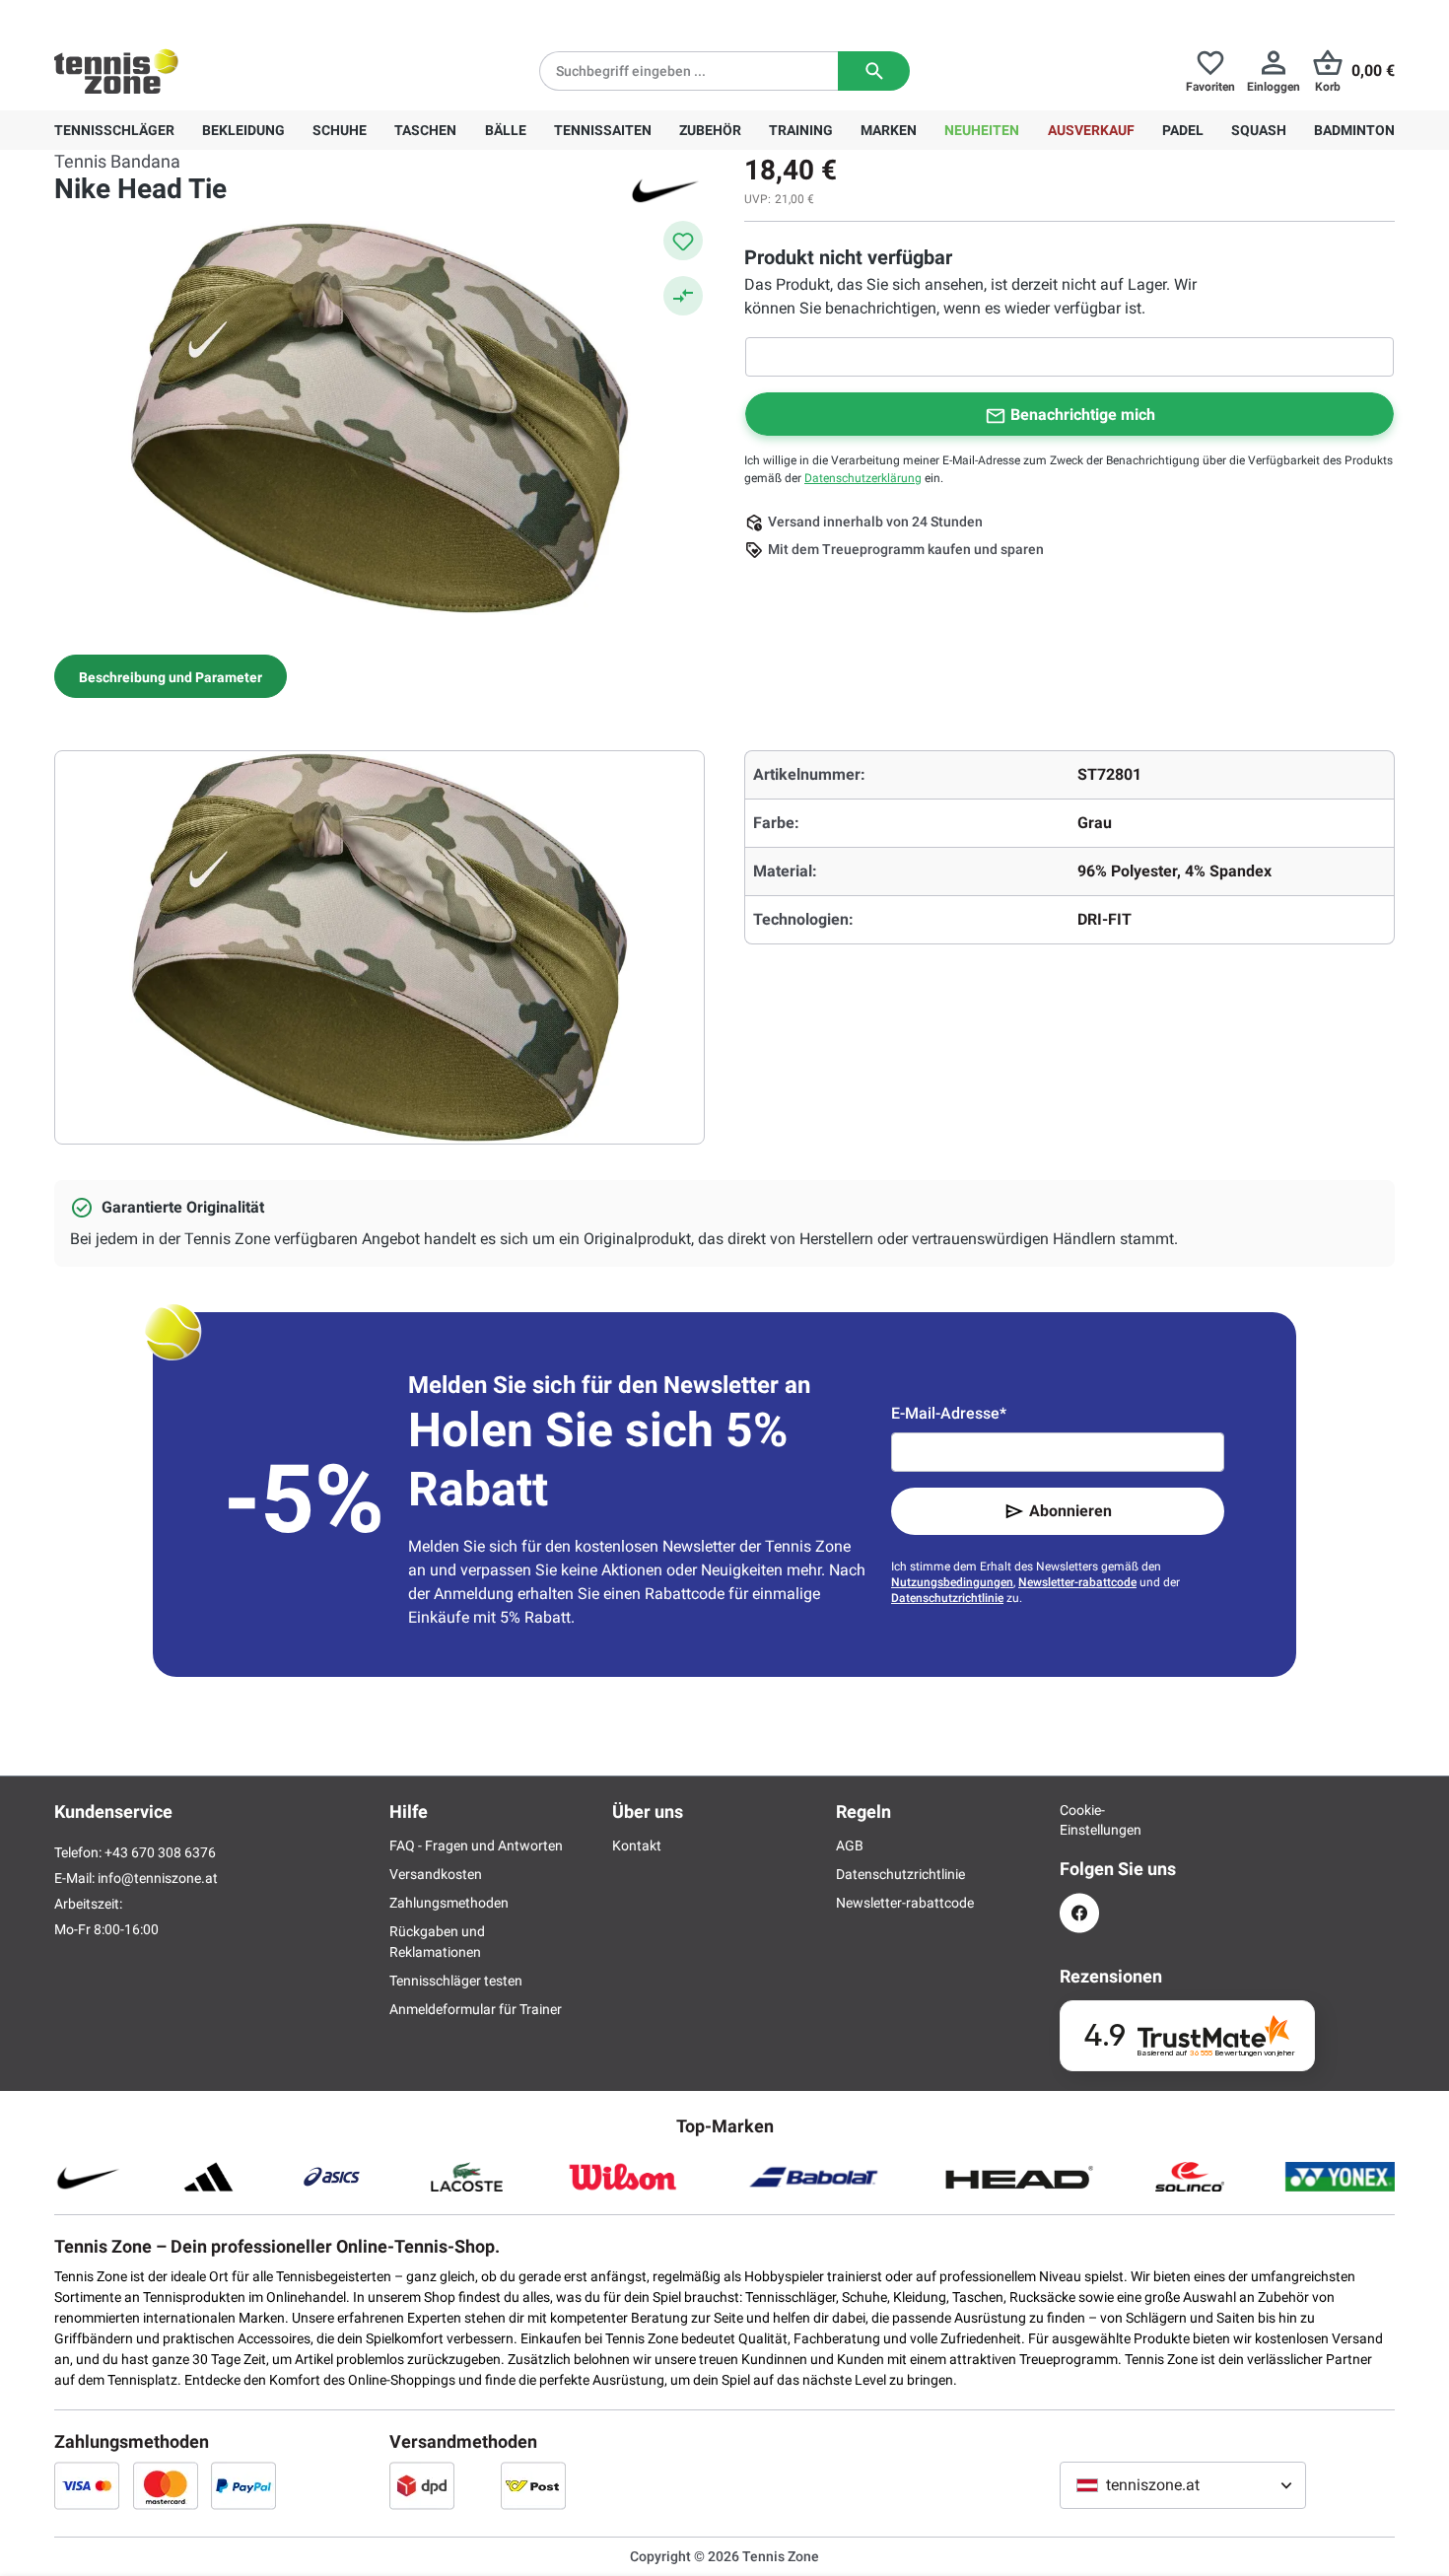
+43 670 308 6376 (177, 16)
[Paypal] (243, 2485)
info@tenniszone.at (158, 1878)
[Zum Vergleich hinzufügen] (683, 296)
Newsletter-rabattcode (1077, 1582)
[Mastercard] (166, 2485)
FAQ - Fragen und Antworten (476, 1845)
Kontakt (637, 1845)
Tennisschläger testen (456, 1981)
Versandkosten (436, 1874)
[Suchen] (874, 71)
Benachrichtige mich (1083, 415)
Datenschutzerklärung (863, 478)
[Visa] (87, 2485)
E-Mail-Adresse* (949, 1413)
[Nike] (665, 189)
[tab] (171, 676)
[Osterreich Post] (533, 2485)
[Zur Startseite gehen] (116, 71)
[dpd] (422, 2485)
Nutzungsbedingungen (952, 1582)
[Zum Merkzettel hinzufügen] (683, 241)
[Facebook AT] (1079, 1913)
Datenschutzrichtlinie (947, 1598)
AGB (850, 1845)
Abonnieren (1070, 1511)
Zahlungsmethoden (449, 1903)
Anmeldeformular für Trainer (476, 2009)
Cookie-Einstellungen (1079, 1820)
